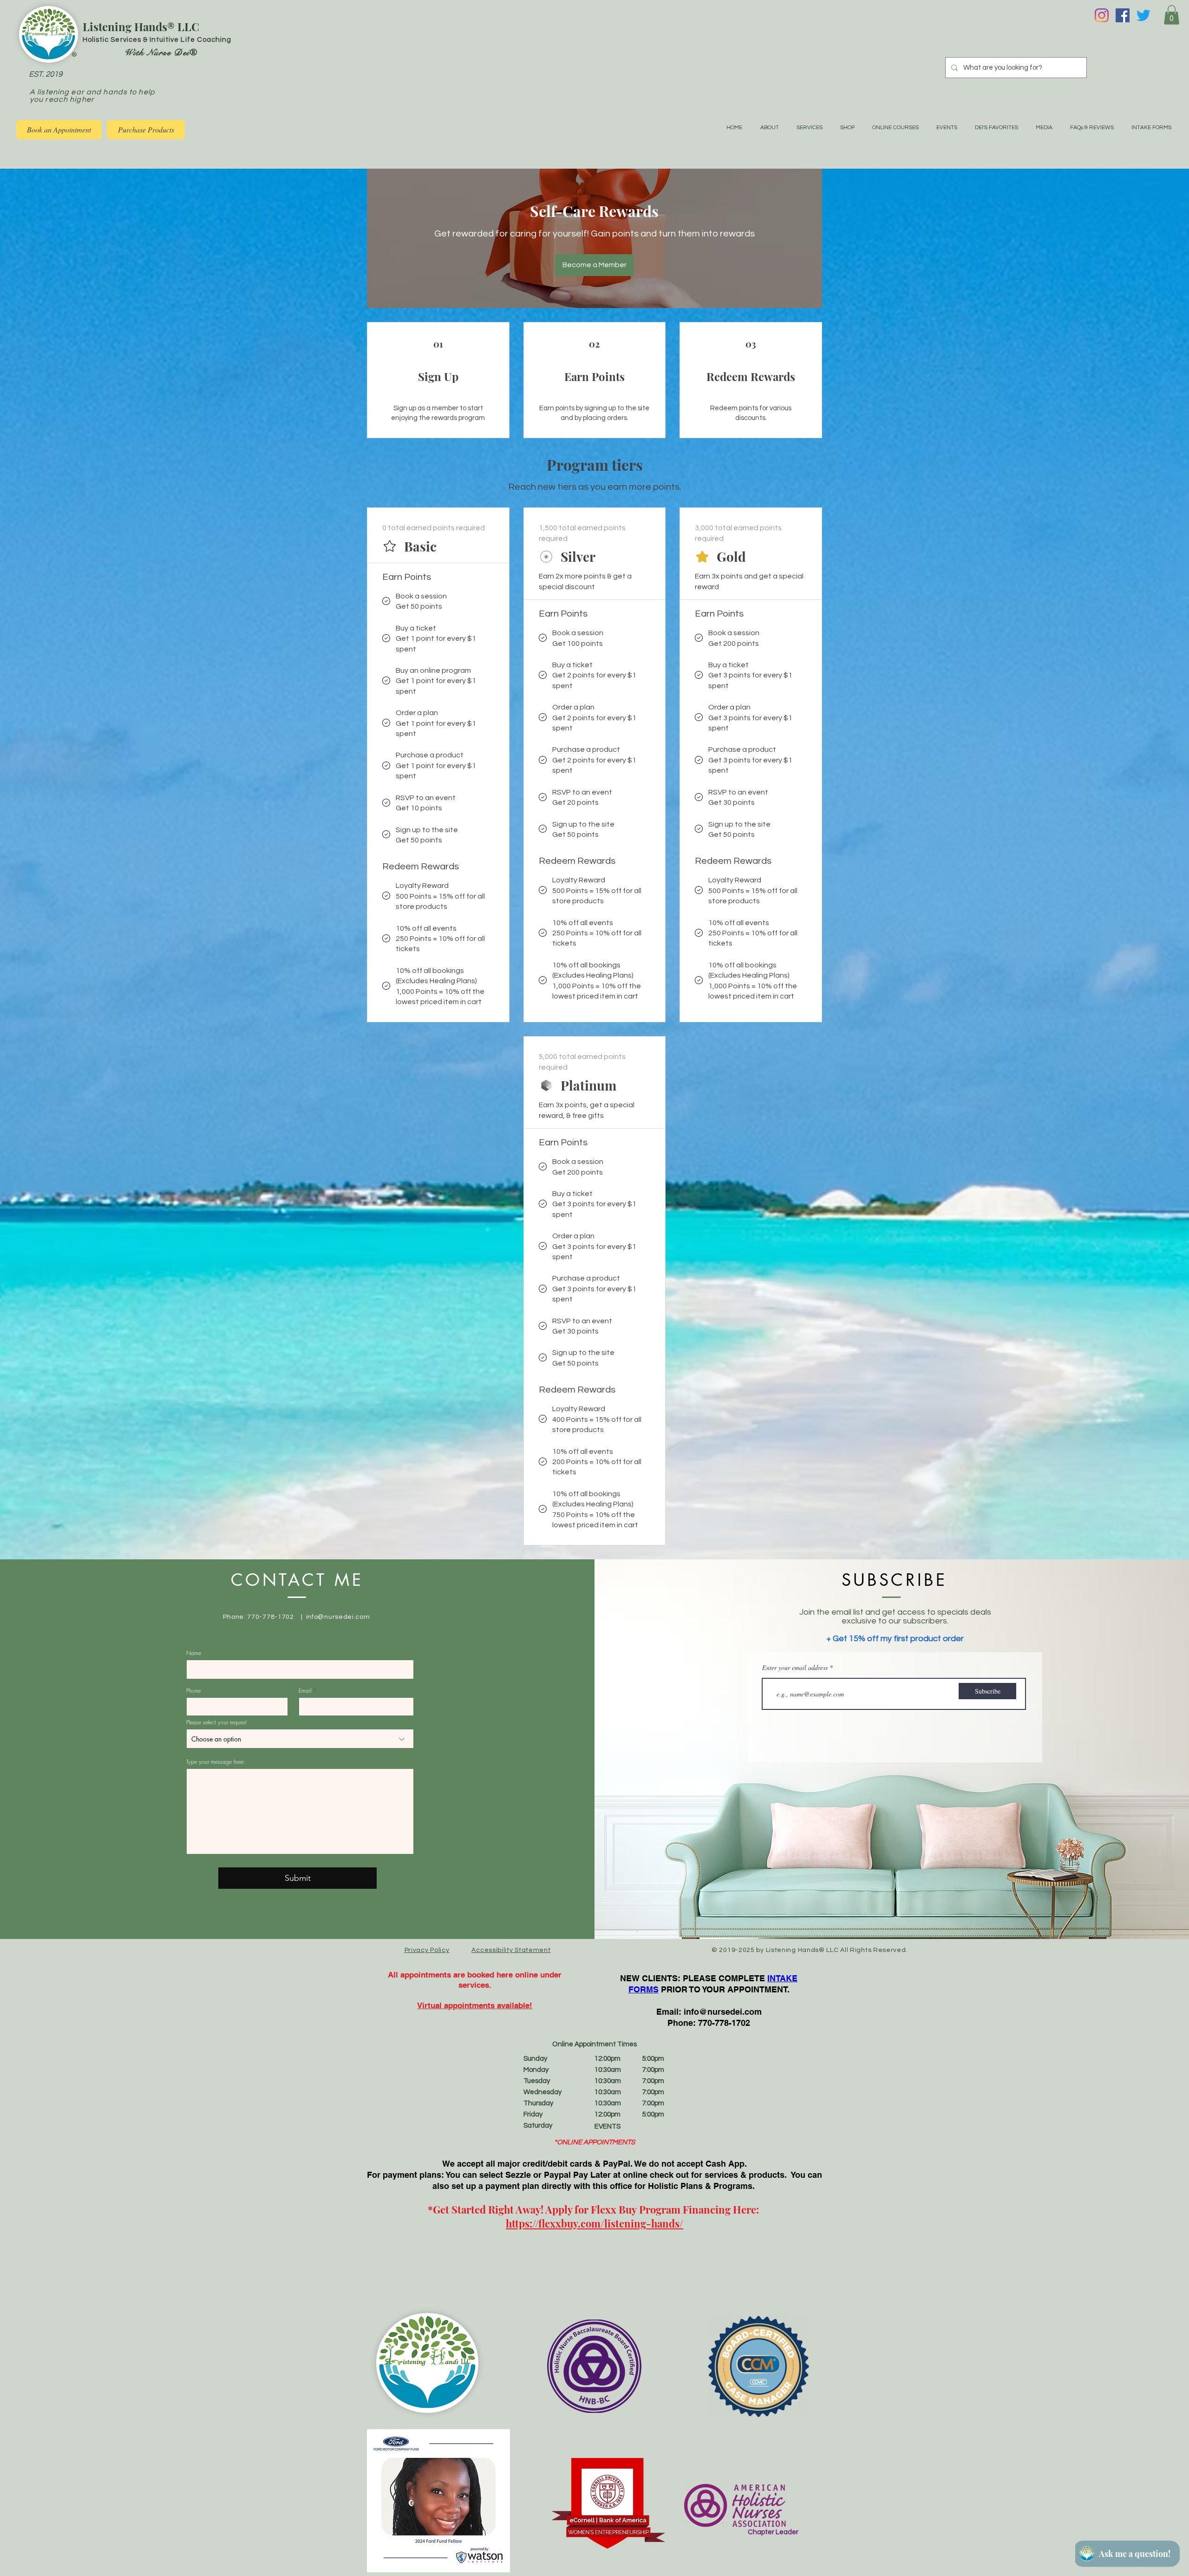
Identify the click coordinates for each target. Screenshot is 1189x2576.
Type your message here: (216, 1762)
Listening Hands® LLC (141, 26)
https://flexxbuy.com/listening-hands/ (594, 2223)
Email (305, 1691)
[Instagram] (1102, 15)
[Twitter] (1143, 15)
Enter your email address (795, 1668)
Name (194, 1653)
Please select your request (216, 1722)
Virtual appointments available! (475, 2005)
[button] (1172, 15)
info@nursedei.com (338, 1617)
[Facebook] (1123, 15)
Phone (193, 1691)
